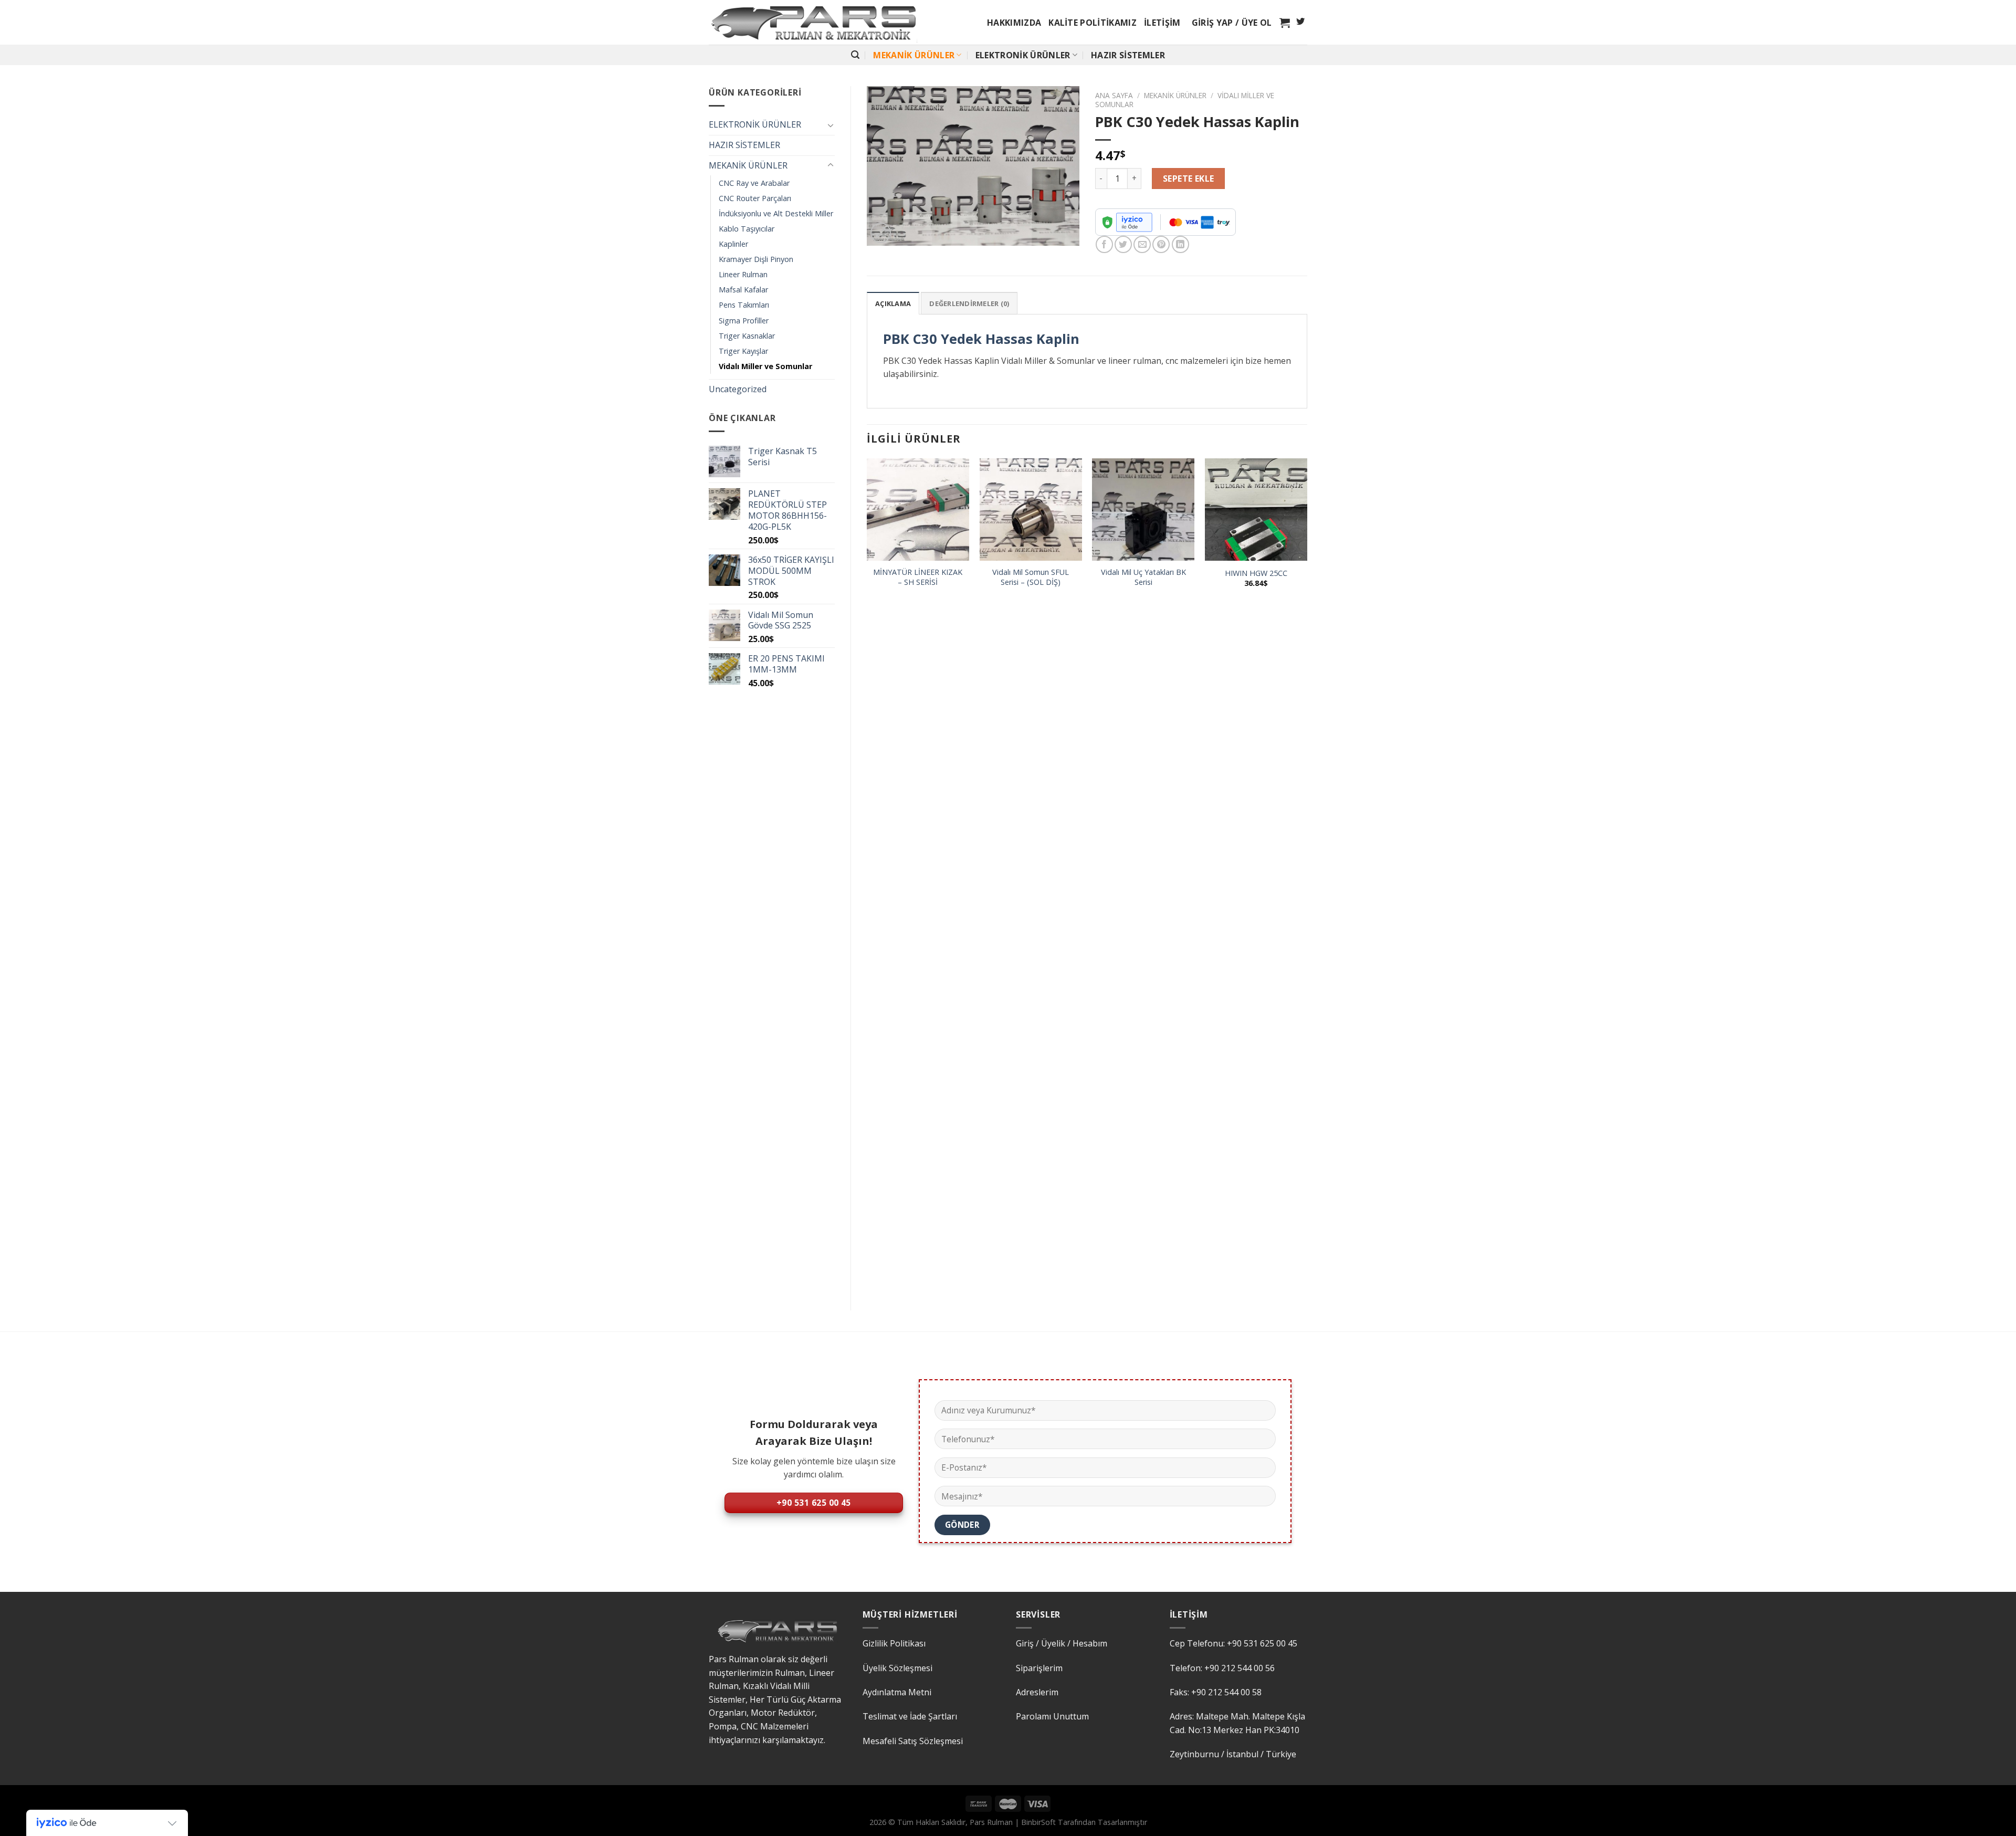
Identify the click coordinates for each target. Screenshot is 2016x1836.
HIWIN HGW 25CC (1256, 573)
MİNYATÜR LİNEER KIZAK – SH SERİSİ (918, 577)
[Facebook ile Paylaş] (1104, 244)
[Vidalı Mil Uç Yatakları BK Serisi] (1143, 510)
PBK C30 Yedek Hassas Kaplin (981, 339)
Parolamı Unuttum (1052, 1716)
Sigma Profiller (744, 321)
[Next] (1307, 875)
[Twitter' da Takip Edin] (1300, 22)
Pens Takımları (744, 305)
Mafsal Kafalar (743, 290)
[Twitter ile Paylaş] (1123, 244)
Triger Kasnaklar (747, 336)
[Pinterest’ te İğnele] (1161, 244)
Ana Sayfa (1114, 95)
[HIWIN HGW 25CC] (1256, 510)
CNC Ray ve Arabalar (754, 183)
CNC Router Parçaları (755, 198)
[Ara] (855, 55)
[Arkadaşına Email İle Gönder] (1142, 244)
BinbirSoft (1038, 1822)
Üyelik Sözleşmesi (897, 1668)
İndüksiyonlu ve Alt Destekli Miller (776, 213)
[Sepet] (1285, 23)
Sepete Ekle (1189, 179)
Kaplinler (733, 244)
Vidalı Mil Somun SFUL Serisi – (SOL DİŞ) (1031, 577)
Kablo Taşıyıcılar (747, 229)
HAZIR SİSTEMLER (1128, 55)
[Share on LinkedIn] (1180, 244)
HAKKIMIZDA (1014, 23)
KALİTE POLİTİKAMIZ (1093, 23)
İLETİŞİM (1162, 23)
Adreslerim (1037, 1692)
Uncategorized (738, 389)
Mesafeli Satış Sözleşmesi (913, 1741)
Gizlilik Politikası (894, 1643)
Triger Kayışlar (743, 351)
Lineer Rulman (743, 274)
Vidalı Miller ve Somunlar (765, 366)
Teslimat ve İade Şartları (910, 1716)
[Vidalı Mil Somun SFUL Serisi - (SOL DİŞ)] (1031, 510)
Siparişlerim (1039, 1668)
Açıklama (893, 303)
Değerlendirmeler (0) (969, 303)
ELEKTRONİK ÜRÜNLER (1023, 55)
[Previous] (867, 875)
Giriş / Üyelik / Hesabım (1062, 1643)
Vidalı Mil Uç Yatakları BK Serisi (1143, 577)
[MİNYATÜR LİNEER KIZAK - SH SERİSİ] (918, 510)
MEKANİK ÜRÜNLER (914, 55)
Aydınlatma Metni (897, 1692)
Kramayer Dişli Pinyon (756, 259)
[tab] (893, 303)
